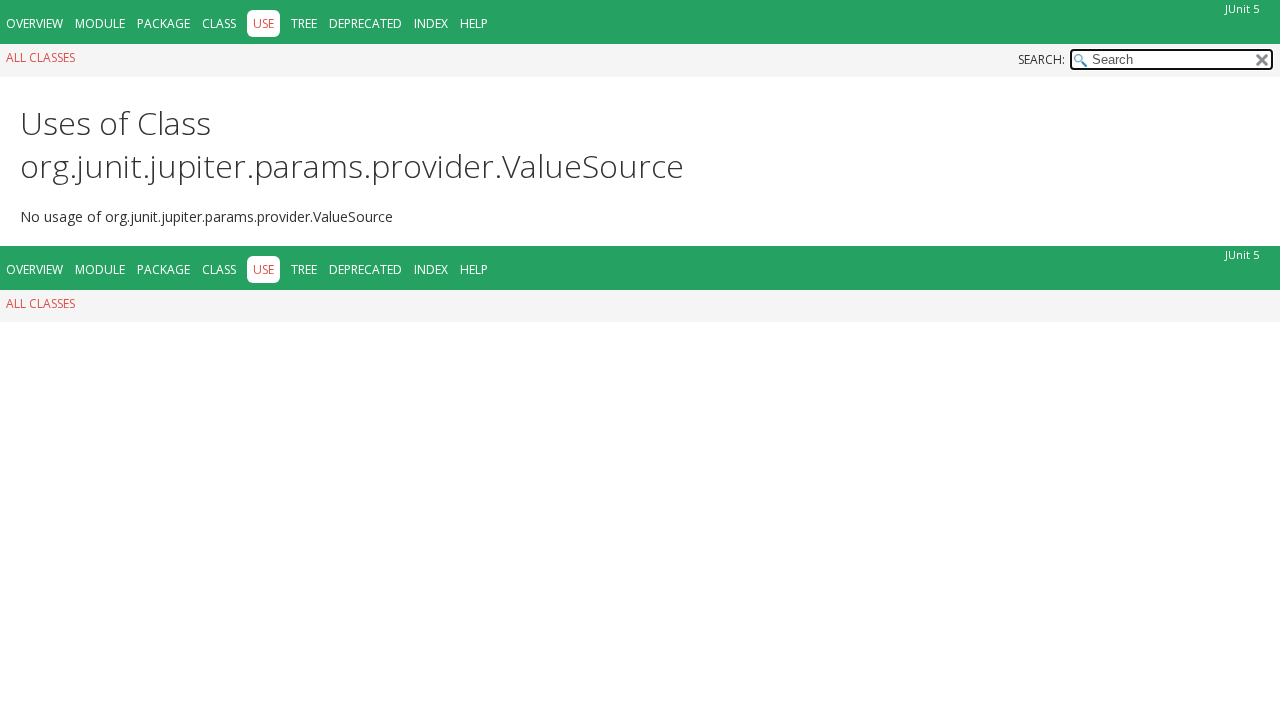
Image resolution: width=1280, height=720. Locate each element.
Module (100, 23)
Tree (304, 23)
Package (163, 23)
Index (431, 23)
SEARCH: (1041, 59)
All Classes (40, 57)
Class (219, 23)
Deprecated (365, 23)
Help (474, 23)
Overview (34, 23)
